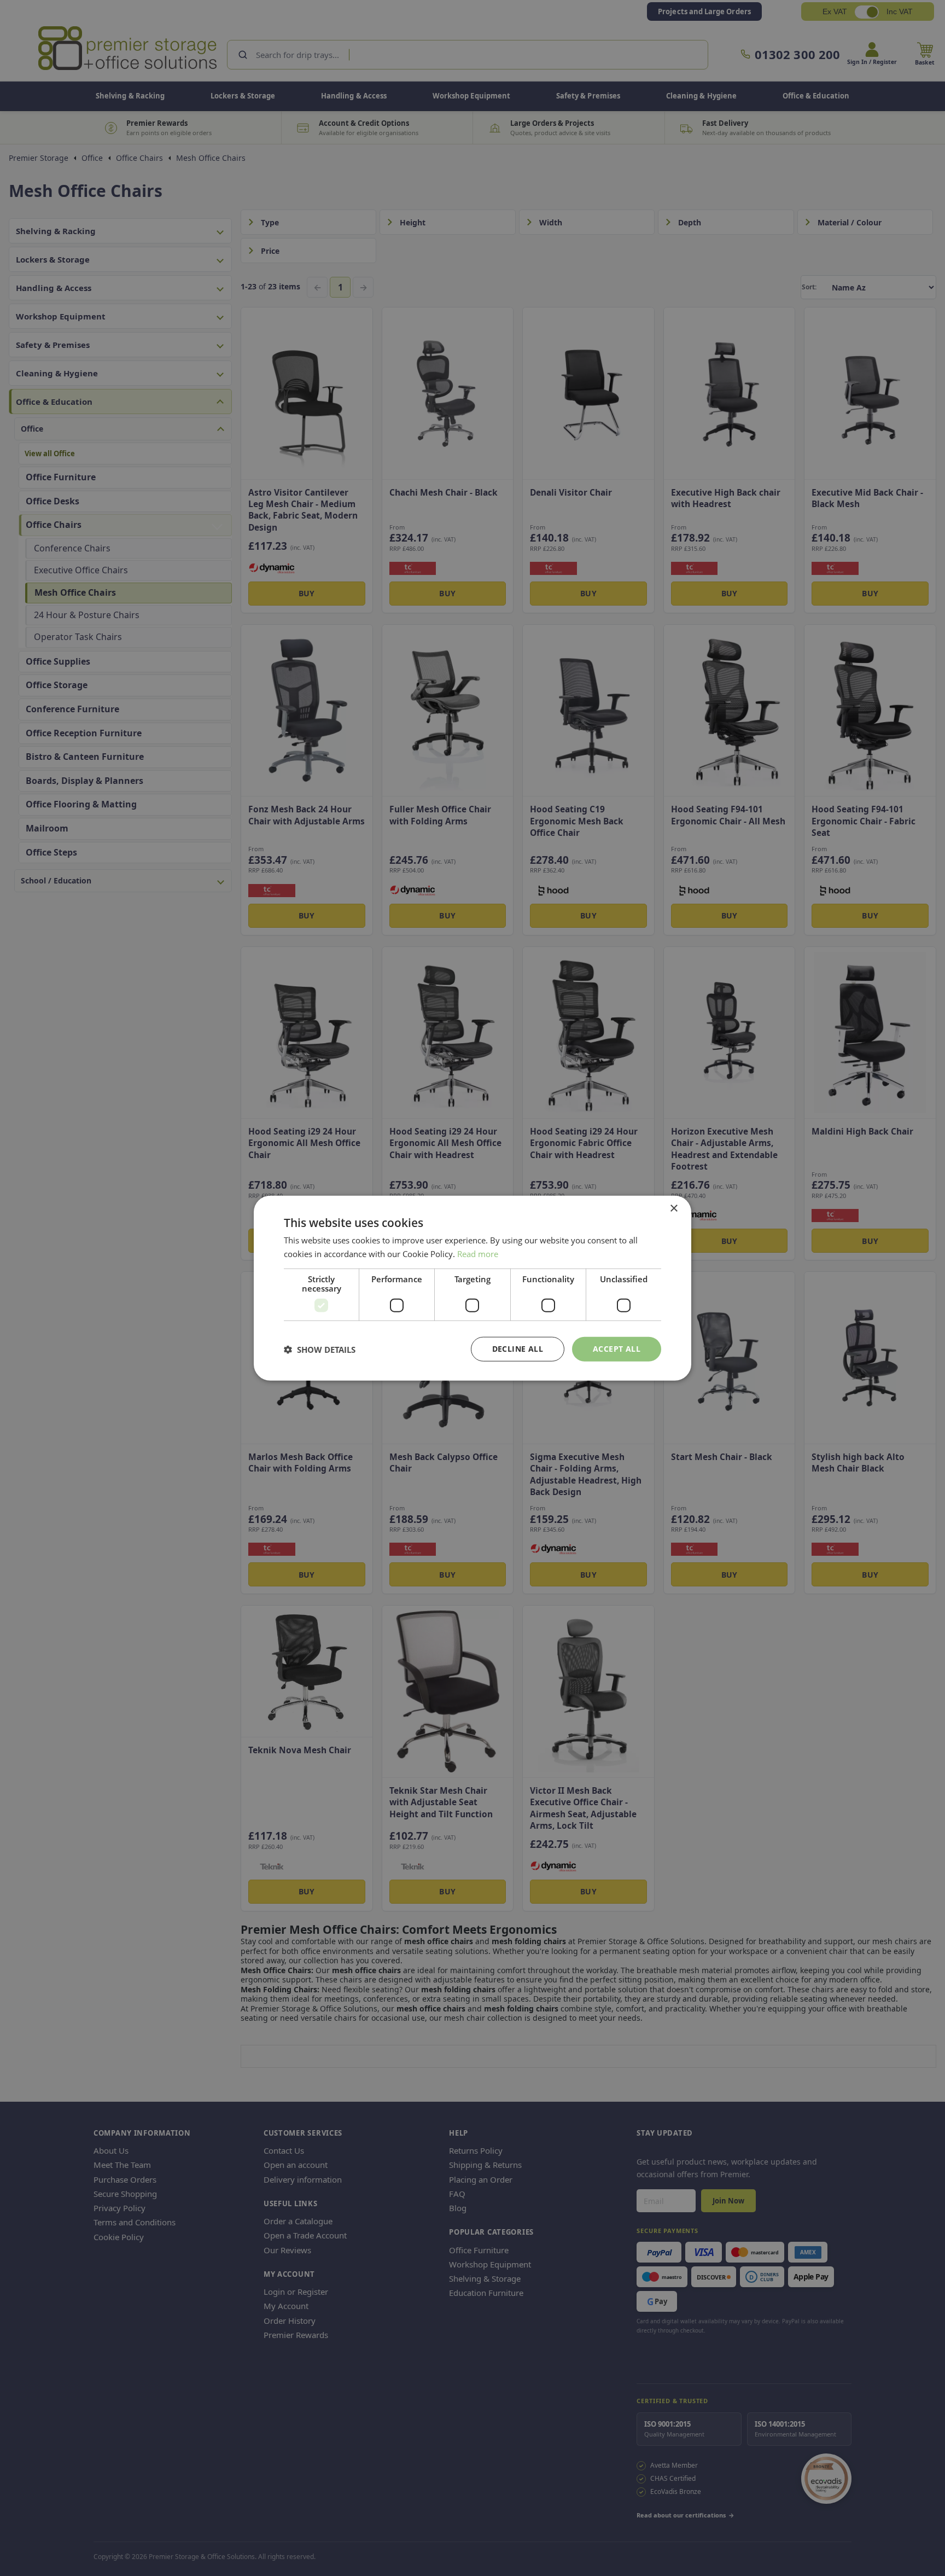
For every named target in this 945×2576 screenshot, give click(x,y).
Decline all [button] (518, 1349)
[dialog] (472, 1288)
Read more (478, 1253)
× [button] (673, 1208)
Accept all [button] (617, 1349)
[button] (320, 1349)
